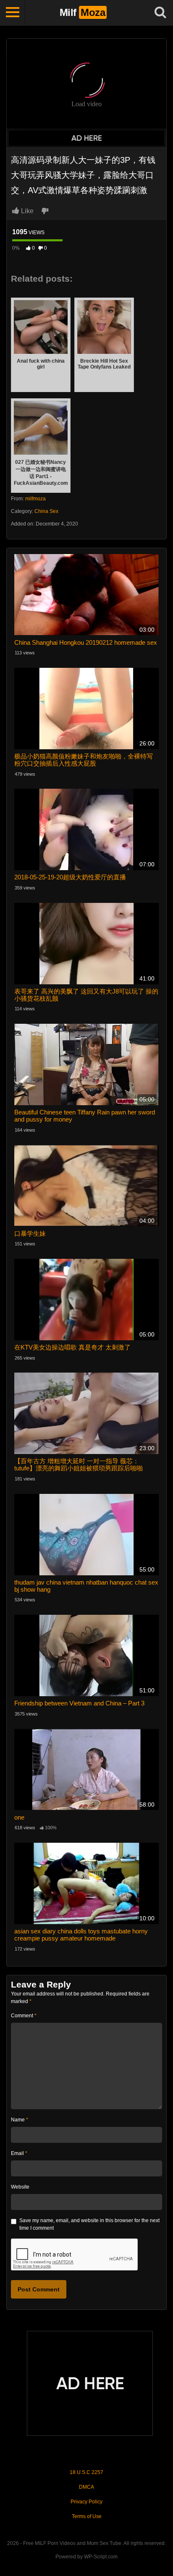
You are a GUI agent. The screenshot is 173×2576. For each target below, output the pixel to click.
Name (20, 2120)
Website (20, 2187)
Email (19, 2153)
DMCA (86, 2487)
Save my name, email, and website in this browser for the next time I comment (89, 2224)
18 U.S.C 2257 (86, 2472)
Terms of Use (87, 2516)
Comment (24, 2016)
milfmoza (35, 499)
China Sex (46, 511)
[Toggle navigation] (13, 13)
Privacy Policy (86, 2502)
